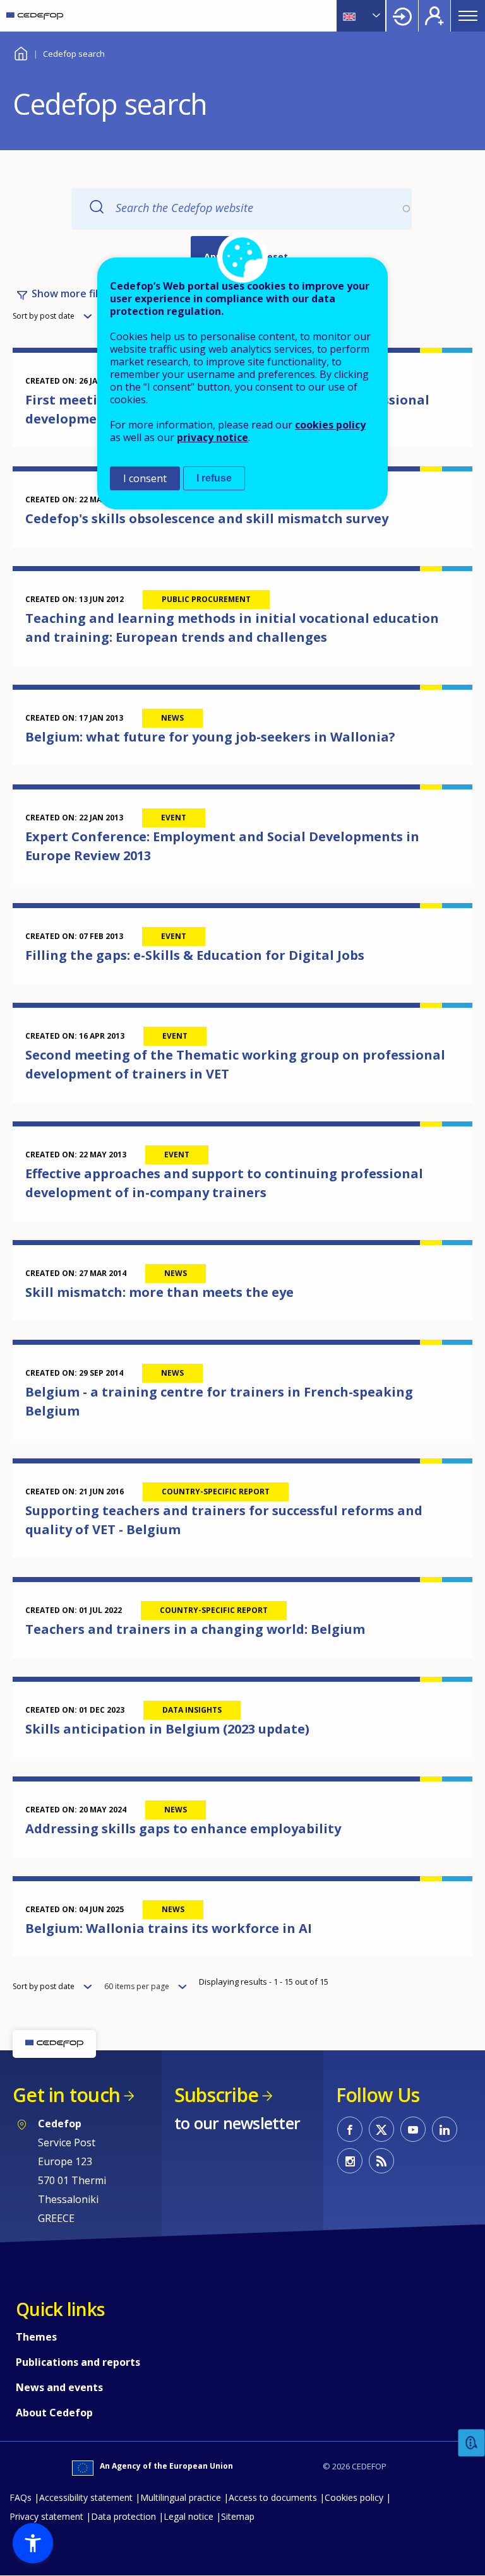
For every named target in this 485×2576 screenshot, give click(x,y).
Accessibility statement (86, 2497)
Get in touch (66, 2095)
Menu (468, 16)
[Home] (35, 16)
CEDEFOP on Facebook (350, 2129)
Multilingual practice (181, 2497)
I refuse (214, 478)
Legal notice (189, 2516)
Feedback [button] (472, 2443)
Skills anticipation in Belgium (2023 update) (167, 1729)
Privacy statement (46, 2516)
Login (402, 16)
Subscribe (216, 2095)
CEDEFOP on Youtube (413, 2129)
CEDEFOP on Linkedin (445, 2129)
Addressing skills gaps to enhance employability (183, 1829)
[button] (33, 2543)
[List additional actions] (375, 16)
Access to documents (273, 2497)
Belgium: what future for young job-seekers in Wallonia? (210, 737)
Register (434, 16)
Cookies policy (354, 2497)
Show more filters (75, 293)
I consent (145, 478)
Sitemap (238, 2516)
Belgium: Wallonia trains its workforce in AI (169, 1928)
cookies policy (330, 425)
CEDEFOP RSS (381, 2161)
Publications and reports (78, 2362)
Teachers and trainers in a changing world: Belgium (195, 1629)
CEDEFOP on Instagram (350, 2161)
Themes (36, 2337)
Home (21, 52)
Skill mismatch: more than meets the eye (159, 1292)
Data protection (123, 2516)
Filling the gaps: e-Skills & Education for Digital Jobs (195, 955)
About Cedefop (54, 2413)
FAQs (21, 2497)
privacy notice (213, 437)
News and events (59, 2387)
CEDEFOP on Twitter (381, 2129)
